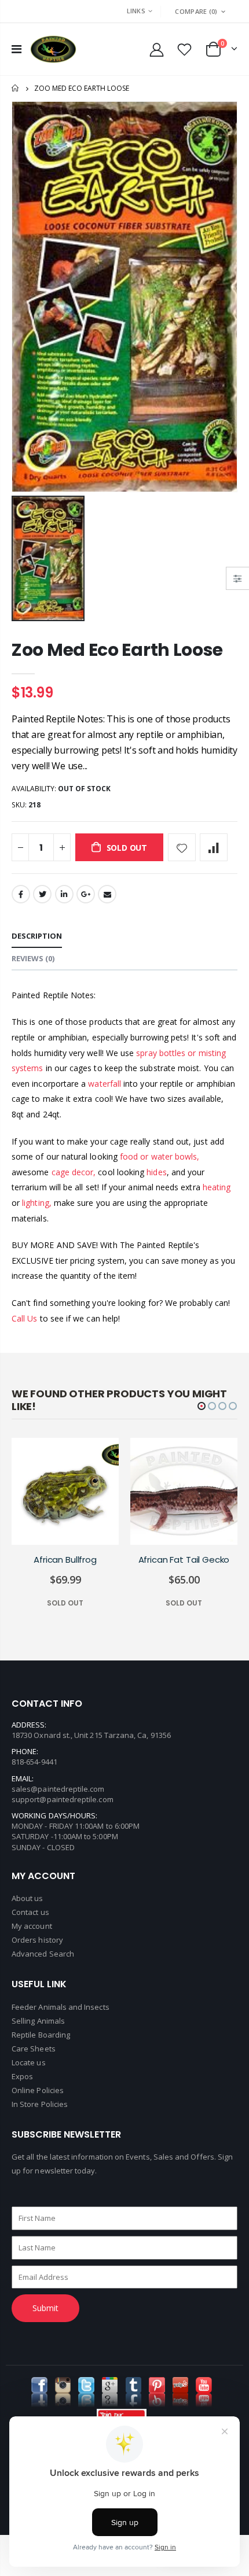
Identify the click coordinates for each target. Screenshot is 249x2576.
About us (28, 1898)
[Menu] (17, 49)
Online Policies (38, 2090)
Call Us (25, 1318)
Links (136, 11)
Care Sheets (34, 2049)
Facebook (21, 894)
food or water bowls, (160, 1156)
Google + (86, 894)
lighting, (37, 1203)
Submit (45, 2308)
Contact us (30, 1912)
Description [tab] (37, 936)
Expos (22, 2076)
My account (32, 1926)
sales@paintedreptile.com (58, 1789)
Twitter (42, 894)
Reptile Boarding (41, 2035)
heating (217, 1187)
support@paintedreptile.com (63, 1799)
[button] (202, 1406)
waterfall (106, 1084)
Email (107, 894)
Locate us (29, 2062)
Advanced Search (43, 1954)
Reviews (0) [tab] (33, 958)
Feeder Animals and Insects (61, 2007)
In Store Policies (40, 2104)
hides (156, 1172)
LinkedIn (64, 894)
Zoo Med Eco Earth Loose (117, 650)
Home (16, 88)
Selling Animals (38, 2021)
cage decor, (74, 1172)
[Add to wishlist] (182, 847)
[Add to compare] (214, 847)
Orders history (37, 1940)
